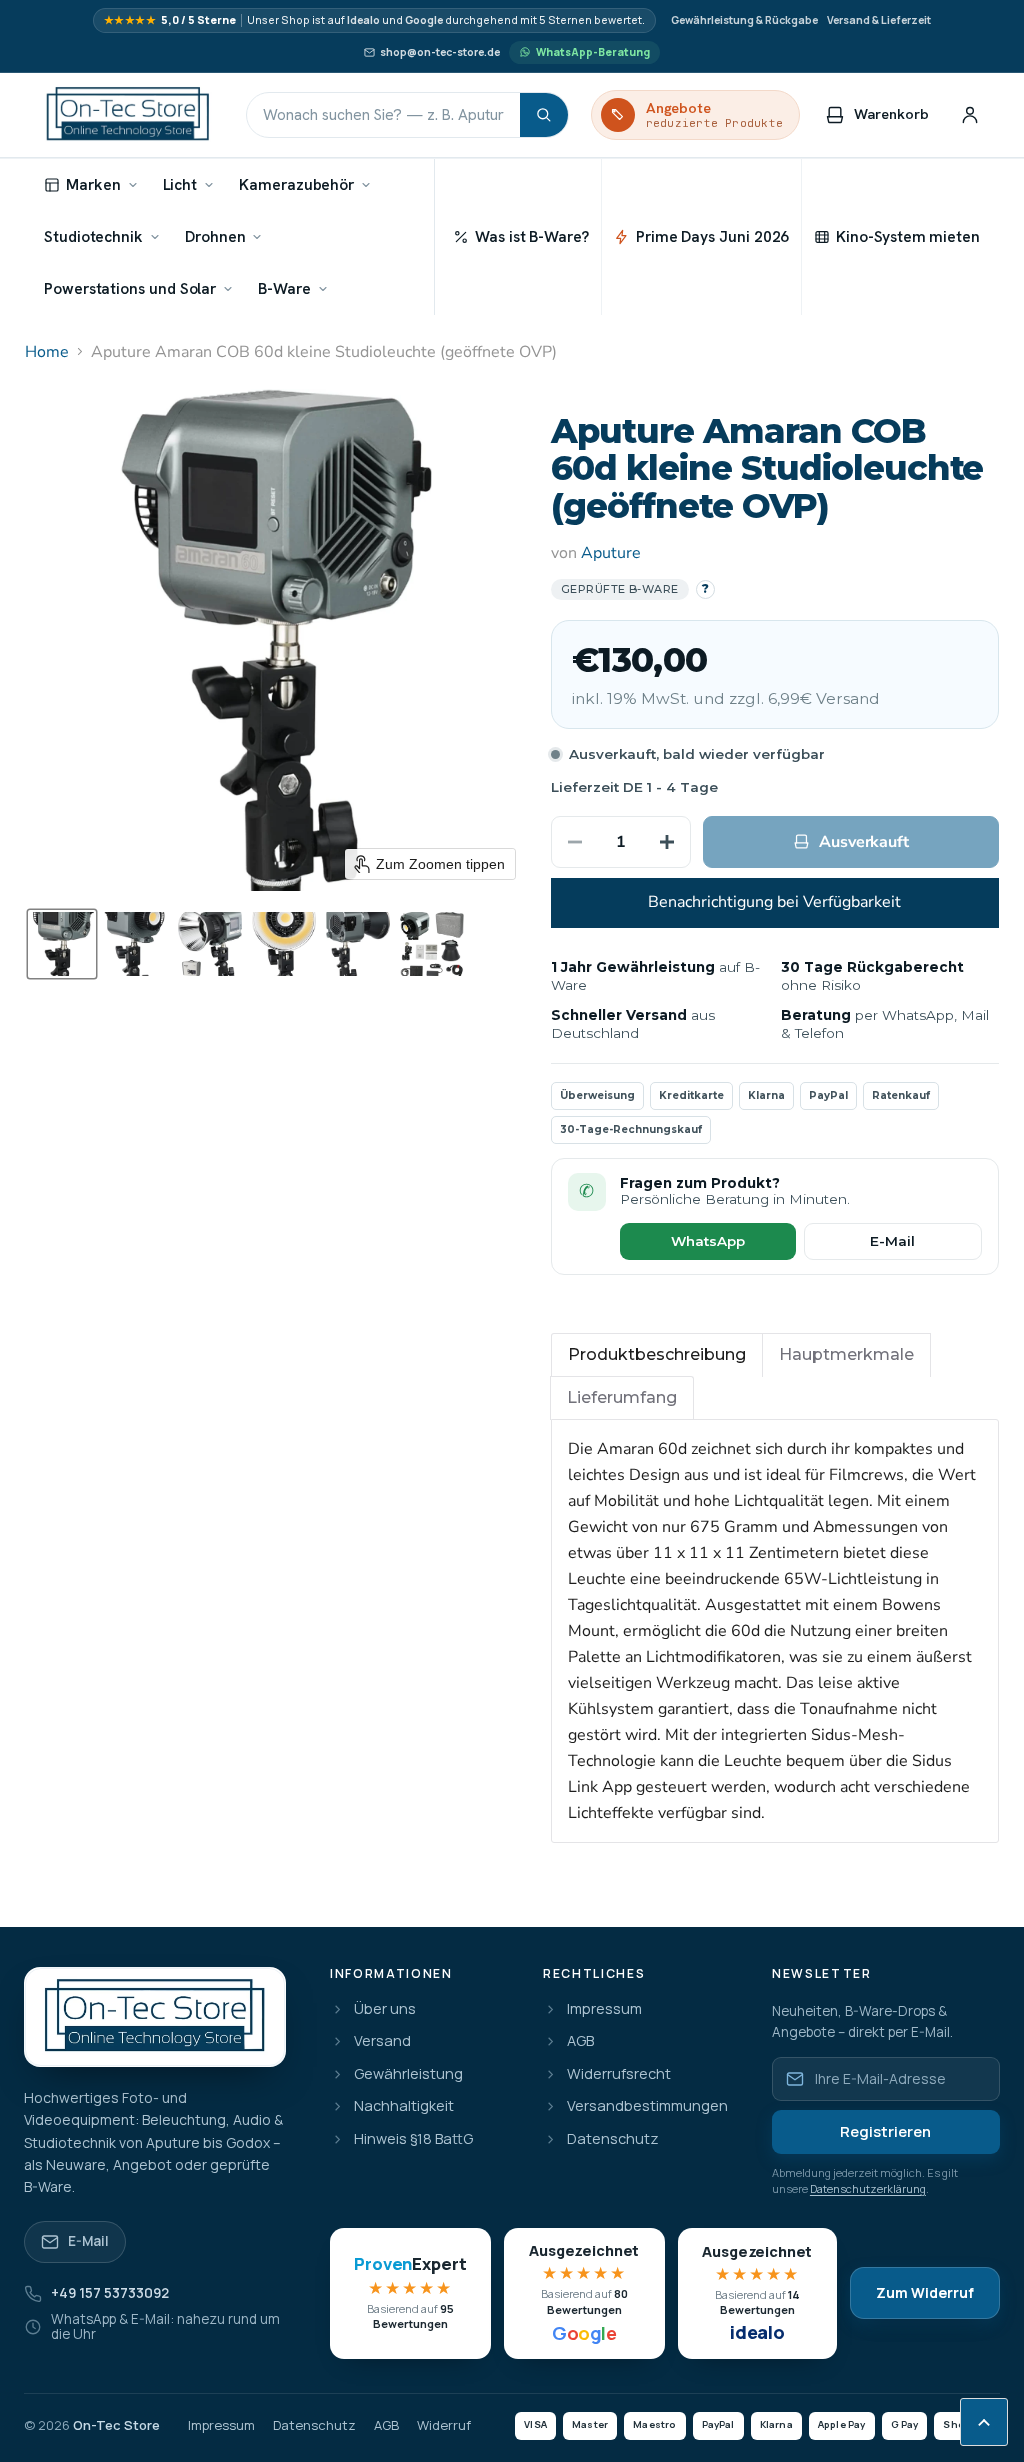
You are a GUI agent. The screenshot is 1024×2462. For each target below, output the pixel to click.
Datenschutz (613, 2139)
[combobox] (383, 115)
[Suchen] (544, 115)
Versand (382, 2041)
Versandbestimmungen (647, 2106)
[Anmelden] (970, 115)
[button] (62, 944)
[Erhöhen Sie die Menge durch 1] (667, 842)
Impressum (604, 2009)
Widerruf (444, 2425)
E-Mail (892, 1241)
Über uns (385, 2009)
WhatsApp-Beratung (593, 52)
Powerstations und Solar (130, 288)
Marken (93, 184)
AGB (580, 2041)
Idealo (363, 20)
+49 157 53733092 (110, 2293)
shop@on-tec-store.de (440, 52)
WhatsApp (708, 1241)
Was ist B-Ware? (532, 236)
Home (47, 352)
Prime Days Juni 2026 (712, 236)
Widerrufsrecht (619, 2074)
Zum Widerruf (925, 2292)
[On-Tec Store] (128, 115)
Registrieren (885, 2131)
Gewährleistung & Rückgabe (744, 20)
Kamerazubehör (296, 184)
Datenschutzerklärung (868, 2188)
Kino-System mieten (908, 236)
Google (424, 20)
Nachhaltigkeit (404, 2106)
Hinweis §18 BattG (413, 2139)
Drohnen (215, 236)
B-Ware (284, 288)
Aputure (611, 553)
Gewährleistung (408, 2074)
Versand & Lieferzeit (879, 20)
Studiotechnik (93, 236)
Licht (180, 184)
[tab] (657, 1355)
